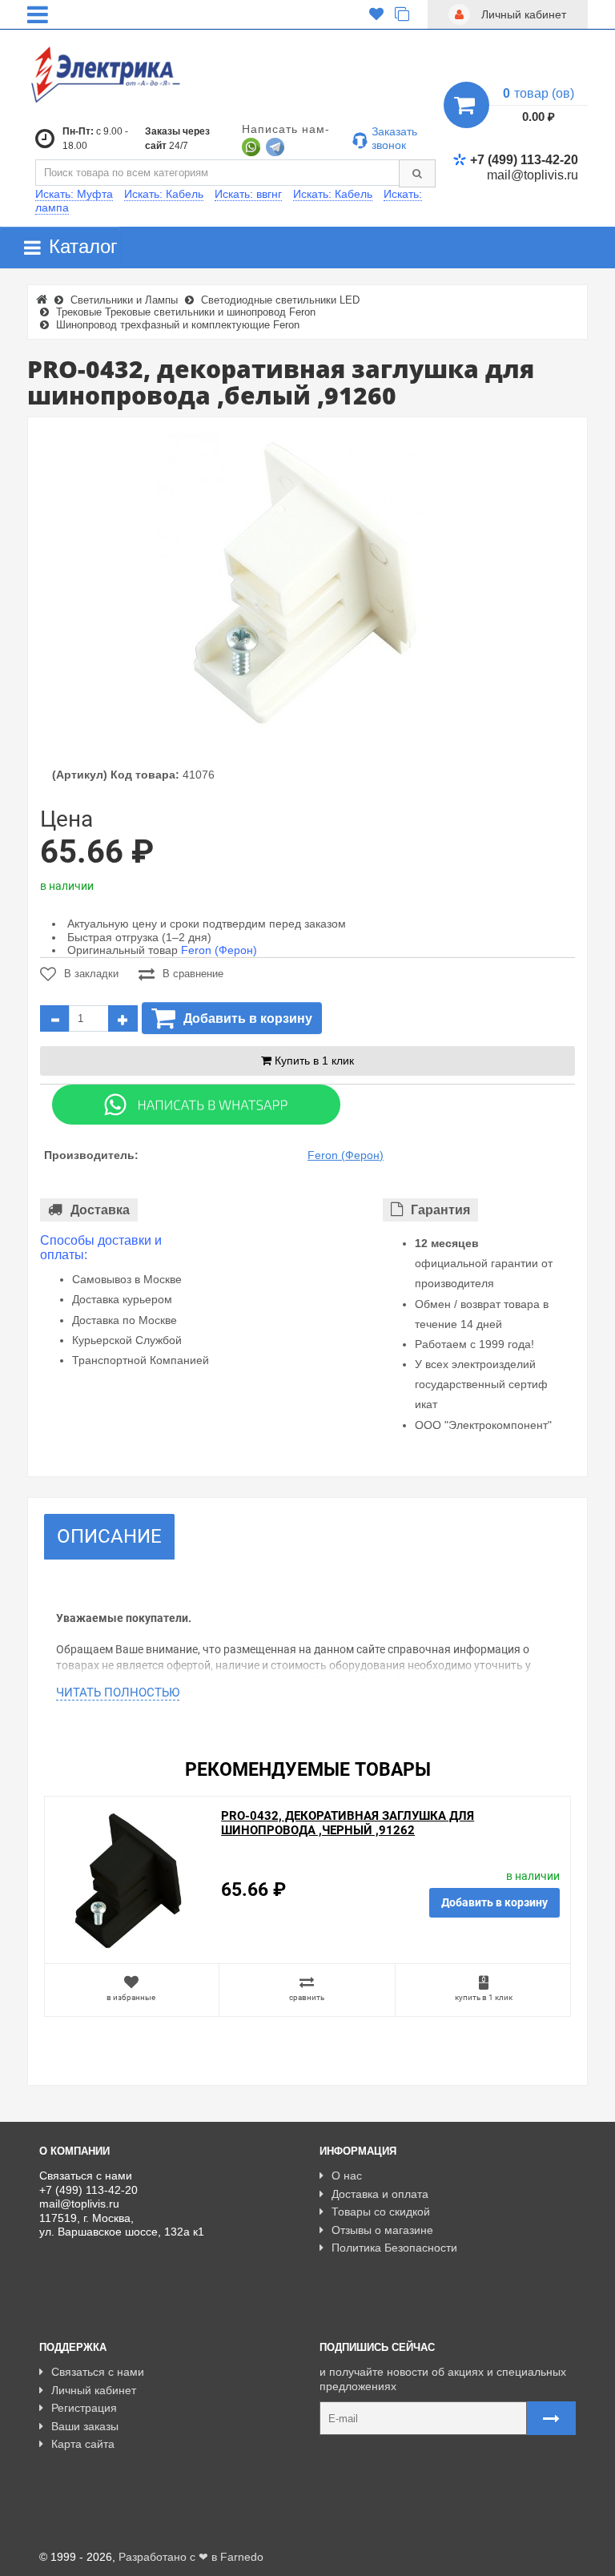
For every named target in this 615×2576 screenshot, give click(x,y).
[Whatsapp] (196, 1104)
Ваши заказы (85, 2426)
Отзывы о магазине (382, 2230)
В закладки (91, 974)
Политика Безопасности (394, 2248)
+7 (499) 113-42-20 (524, 160)
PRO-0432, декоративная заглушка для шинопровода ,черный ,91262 (348, 1823)
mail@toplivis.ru (533, 175)
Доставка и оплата (380, 2194)
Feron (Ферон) (219, 950)
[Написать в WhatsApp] (251, 146)
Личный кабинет (94, 2390)
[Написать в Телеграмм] (275, 146)
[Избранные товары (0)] (376, 14)
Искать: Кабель (164, 194)
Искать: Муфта (74, 194)
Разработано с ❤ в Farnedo (191, 2557)
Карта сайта (83, 2444)
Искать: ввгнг (248, 194)
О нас (347, 2176)
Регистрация (84, 2408)
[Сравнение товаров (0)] (402, 14)
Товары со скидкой (381, 2212)
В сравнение (193, 974)
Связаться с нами (98, 2372)
